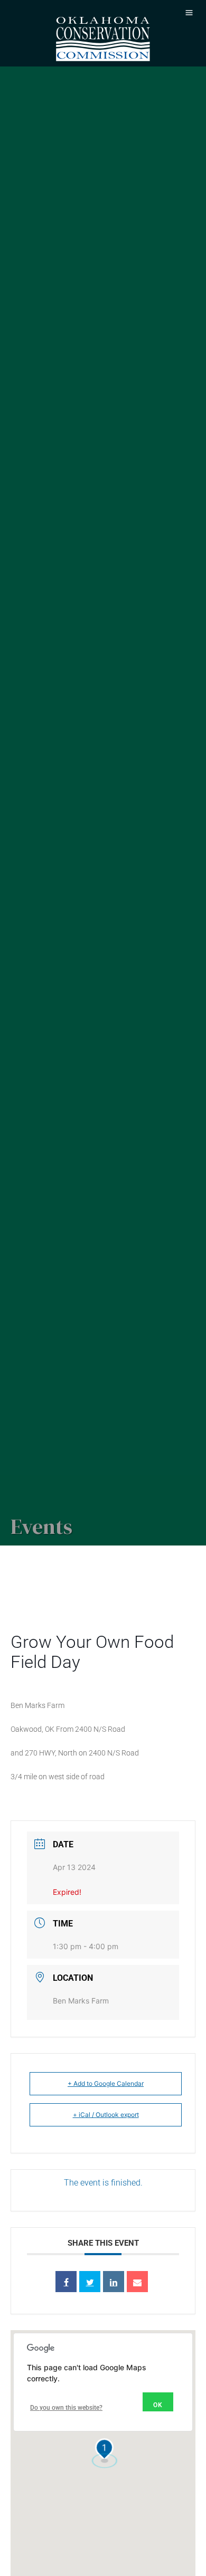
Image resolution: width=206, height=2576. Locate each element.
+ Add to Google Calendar (106, 2083)
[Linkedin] (114, 2282)
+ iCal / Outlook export (106, 2115)
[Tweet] (90, 2282)
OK (158, 2405)
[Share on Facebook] (66, 2282)
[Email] (137, 2282)
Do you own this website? (66, 2408)
